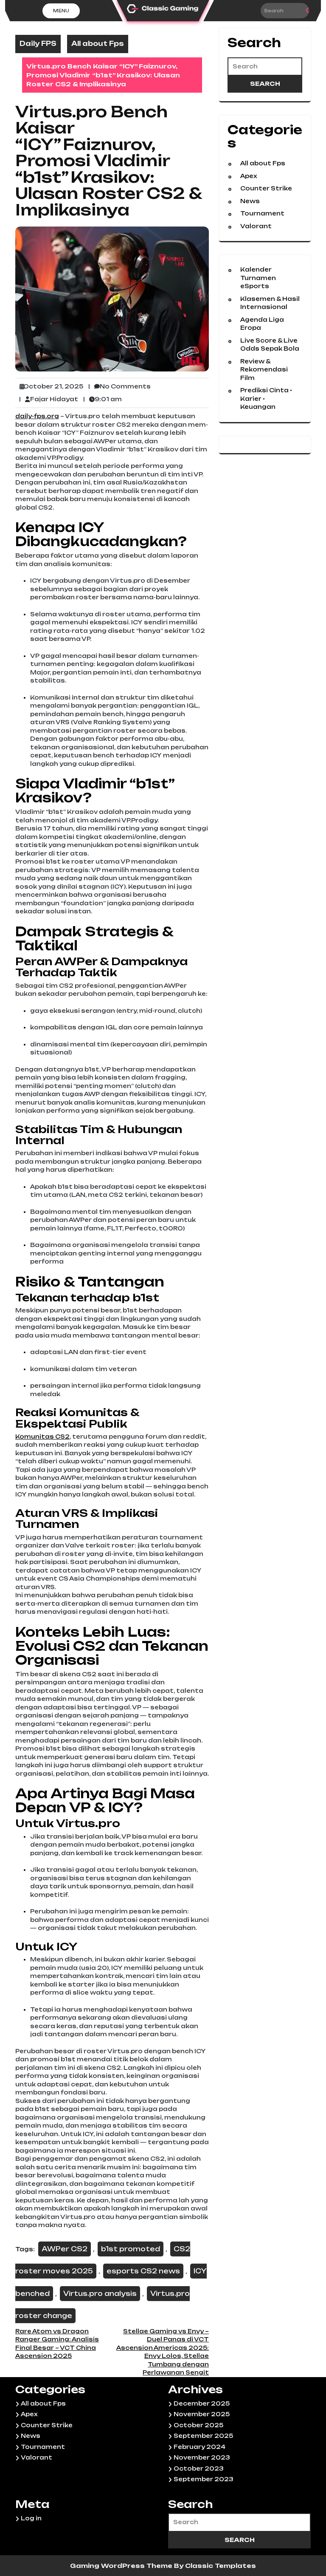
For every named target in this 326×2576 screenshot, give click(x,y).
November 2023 (202, 2457)
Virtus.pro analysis (100, 2294)
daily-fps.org (37, 416)
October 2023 (199, 2468)
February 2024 (200, 2447)
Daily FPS (38, 44)
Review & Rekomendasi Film (264, 370)
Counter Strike (266, 188)
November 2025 (202, 2414)
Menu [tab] (61, 11)
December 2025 (202, 2403)
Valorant (256, 226)
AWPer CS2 (65, 2249)
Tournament (262, 213)
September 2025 (203, 2436)
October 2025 (198, 2425)
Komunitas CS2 (42, 1437)
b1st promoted (131, 2249)
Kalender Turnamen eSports (258, 278)
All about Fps (98, 44)
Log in (31, 2518)
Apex (249, 176)
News (250, 201)
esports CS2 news (143, 2271)
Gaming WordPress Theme (122, 2566)
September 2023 (204, 2479)
